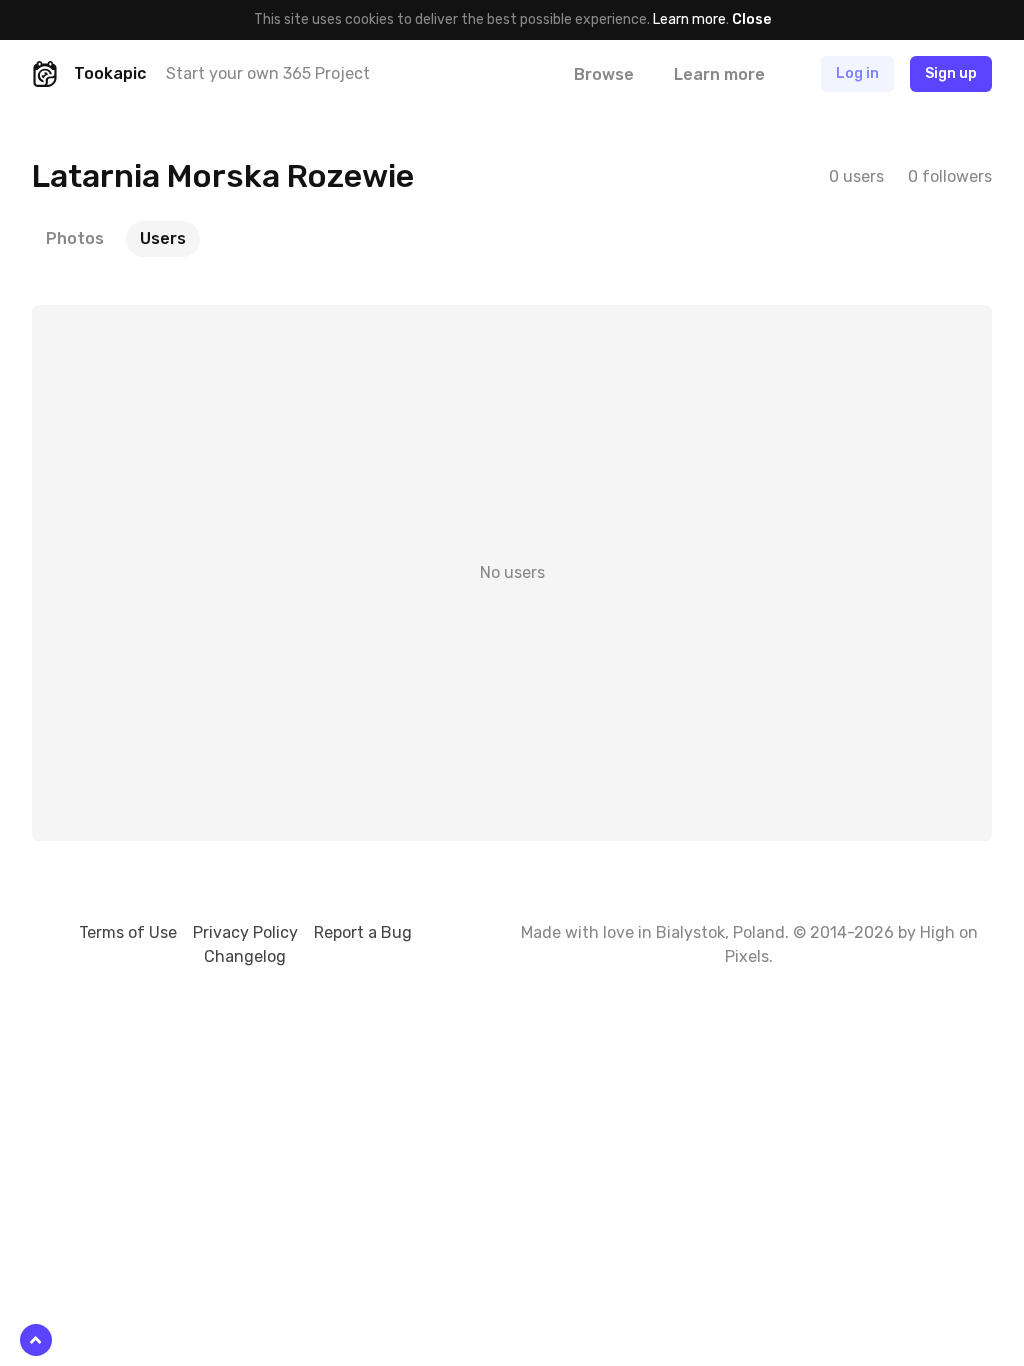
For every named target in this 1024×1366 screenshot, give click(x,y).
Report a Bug (363, 932)
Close (751, 19)
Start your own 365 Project (268, 73)
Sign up (951, 73)
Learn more (689, 19)
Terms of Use (128, 932)
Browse (604, 74)
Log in (857, 73)
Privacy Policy (245, 932)
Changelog (245, 956)
